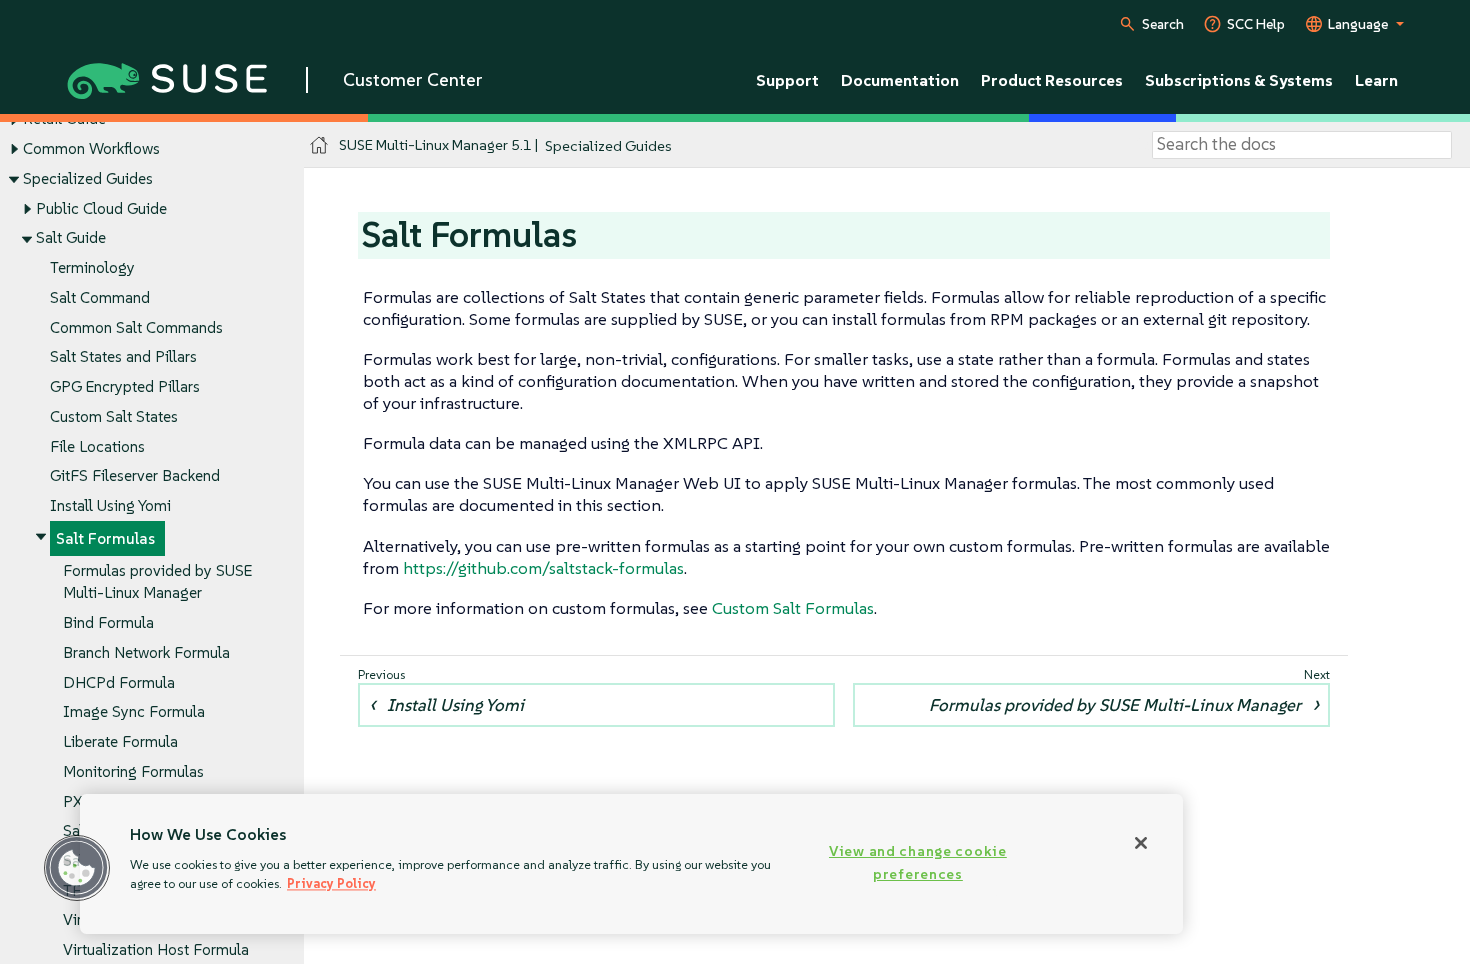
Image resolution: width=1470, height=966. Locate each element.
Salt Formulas (105, 538)
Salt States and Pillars (123, 356)
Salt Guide (71, 237)
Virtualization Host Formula (156, 949)
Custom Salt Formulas (793, 608)
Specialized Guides (88, 178)
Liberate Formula (120, 741)
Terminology (92, 267)
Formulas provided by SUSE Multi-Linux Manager (1115, 705)
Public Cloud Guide (101, 208)
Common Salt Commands (136, 327)
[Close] (1141, 843)
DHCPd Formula (119, 682)
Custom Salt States (114, 416)
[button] (77, 868)
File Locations (97, 446)
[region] (631, 864)
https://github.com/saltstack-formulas (543, 568)
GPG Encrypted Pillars (125, 386)
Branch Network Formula (146, 652)
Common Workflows (91, 148)
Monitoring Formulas (133, 771)
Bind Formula (108, 622)
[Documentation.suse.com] (319, 145)
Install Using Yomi (110, 505)
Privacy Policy (331, 883)
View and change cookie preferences (918, 862)
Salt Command (100, 297)
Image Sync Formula (134, 711)
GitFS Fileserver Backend (135, 475)
